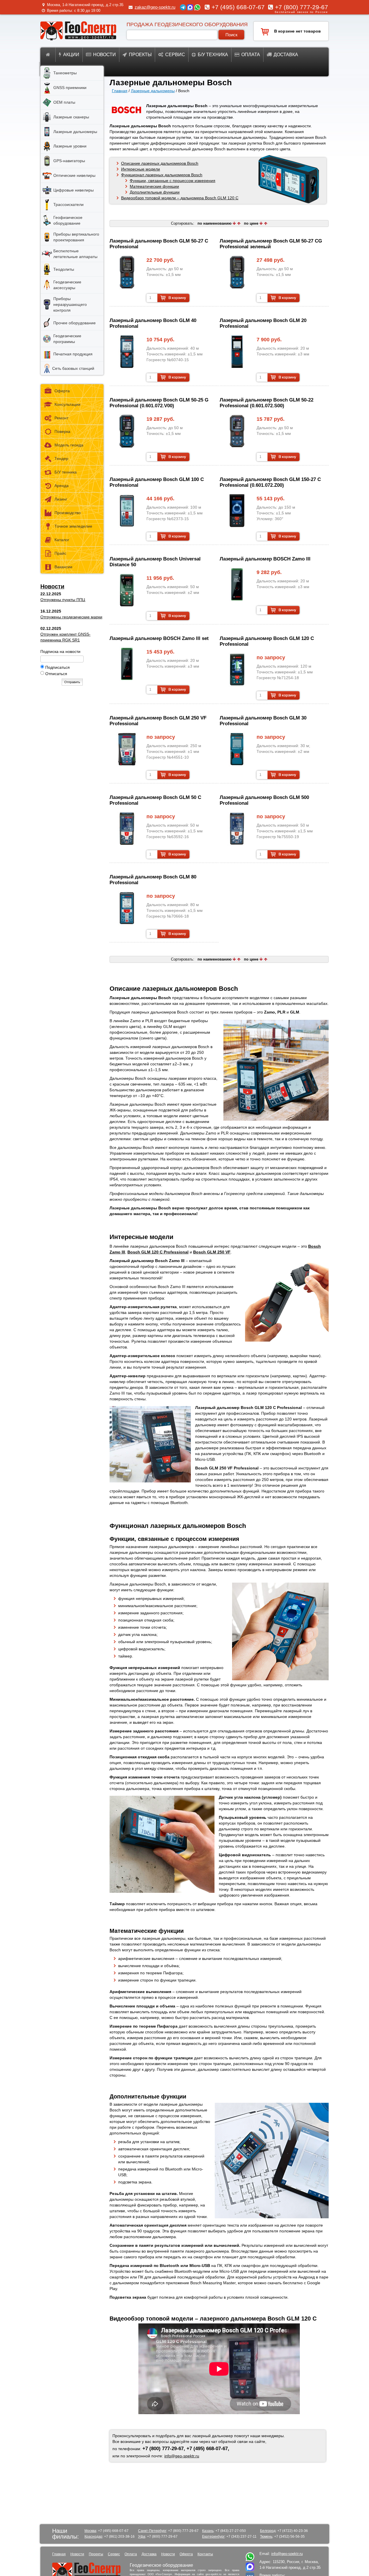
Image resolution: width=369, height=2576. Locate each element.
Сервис (175, 55)
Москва (90, 2531)
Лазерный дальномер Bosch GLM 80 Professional (153, 880)
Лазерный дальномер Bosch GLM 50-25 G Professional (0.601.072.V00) (159, 403)
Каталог (62, 540)
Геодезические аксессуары (67, 285)
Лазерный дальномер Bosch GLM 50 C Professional (155, 800)
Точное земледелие (73, 526)
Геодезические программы (67, 339)
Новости (105, 55)
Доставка (286, 55)
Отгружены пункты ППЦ (63, 600)
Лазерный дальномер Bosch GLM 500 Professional (264, 800)
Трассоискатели (68, 204)
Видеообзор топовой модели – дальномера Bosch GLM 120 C (180, 198)
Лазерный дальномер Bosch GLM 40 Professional (153, 323)
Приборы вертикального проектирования (76, 237)
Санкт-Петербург (152, 2531)
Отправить (72, 682)
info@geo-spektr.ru (182, 2456)
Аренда (62, 486)
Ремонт (61, 418)
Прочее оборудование (75, 323)
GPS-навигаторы (69, 161)
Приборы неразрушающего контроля (70, 304)
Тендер (61, 459)
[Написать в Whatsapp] (250, 2560)
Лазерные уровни (70, 146)
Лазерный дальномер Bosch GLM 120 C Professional (267, 641)
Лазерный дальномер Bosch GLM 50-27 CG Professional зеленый (271, 244)
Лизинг (61, 499)
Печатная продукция (73, 354)
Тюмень (266, 2537)
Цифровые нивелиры (74, 190)
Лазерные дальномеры (153, 91)
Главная (120, 91)
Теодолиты (64, 269)
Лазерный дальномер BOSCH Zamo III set (159, 638)
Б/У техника (66, 472)
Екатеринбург (213, 2537)
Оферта (62, 391)
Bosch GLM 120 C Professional (158, 1252)
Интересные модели (141, 169)
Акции (71, 55)
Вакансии (63, 567)
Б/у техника (213, 55)
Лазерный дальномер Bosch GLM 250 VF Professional (158, 721)
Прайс (60, 553)
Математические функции (154, 186)
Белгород (268, 2531)
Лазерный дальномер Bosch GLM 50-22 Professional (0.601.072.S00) (267, 403)
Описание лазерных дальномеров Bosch (160, 163)
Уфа (142, 2537)
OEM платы (64, 102)
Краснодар (93, 2537)
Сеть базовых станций (73, 368)
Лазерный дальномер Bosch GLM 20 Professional (263, 323)
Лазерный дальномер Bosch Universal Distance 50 (155, 562)
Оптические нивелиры (74, 175)
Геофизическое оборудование (68, 220)
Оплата (251, 55)
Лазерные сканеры (71, 117)
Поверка (62, 431)
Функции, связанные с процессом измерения (173, 181)
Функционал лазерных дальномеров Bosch (162, 175)
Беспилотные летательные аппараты (75, 254)
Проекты (140, 55)
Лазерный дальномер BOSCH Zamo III (265, 559)
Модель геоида (69, 445)
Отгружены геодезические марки (71, 617)
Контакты (205, 2554)
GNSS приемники (70, 88)
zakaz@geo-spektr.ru (155, 7)
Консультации (67, 404)
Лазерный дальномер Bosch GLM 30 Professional (263, 721)
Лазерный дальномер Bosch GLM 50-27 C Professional (159, 244)
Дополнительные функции (155, 192)
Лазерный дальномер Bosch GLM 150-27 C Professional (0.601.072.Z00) (270, 482)
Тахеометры (65, 73)
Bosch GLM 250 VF (212, 1252)
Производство (68, 513)
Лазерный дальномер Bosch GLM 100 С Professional (157, 482)
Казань (208, 2531)
